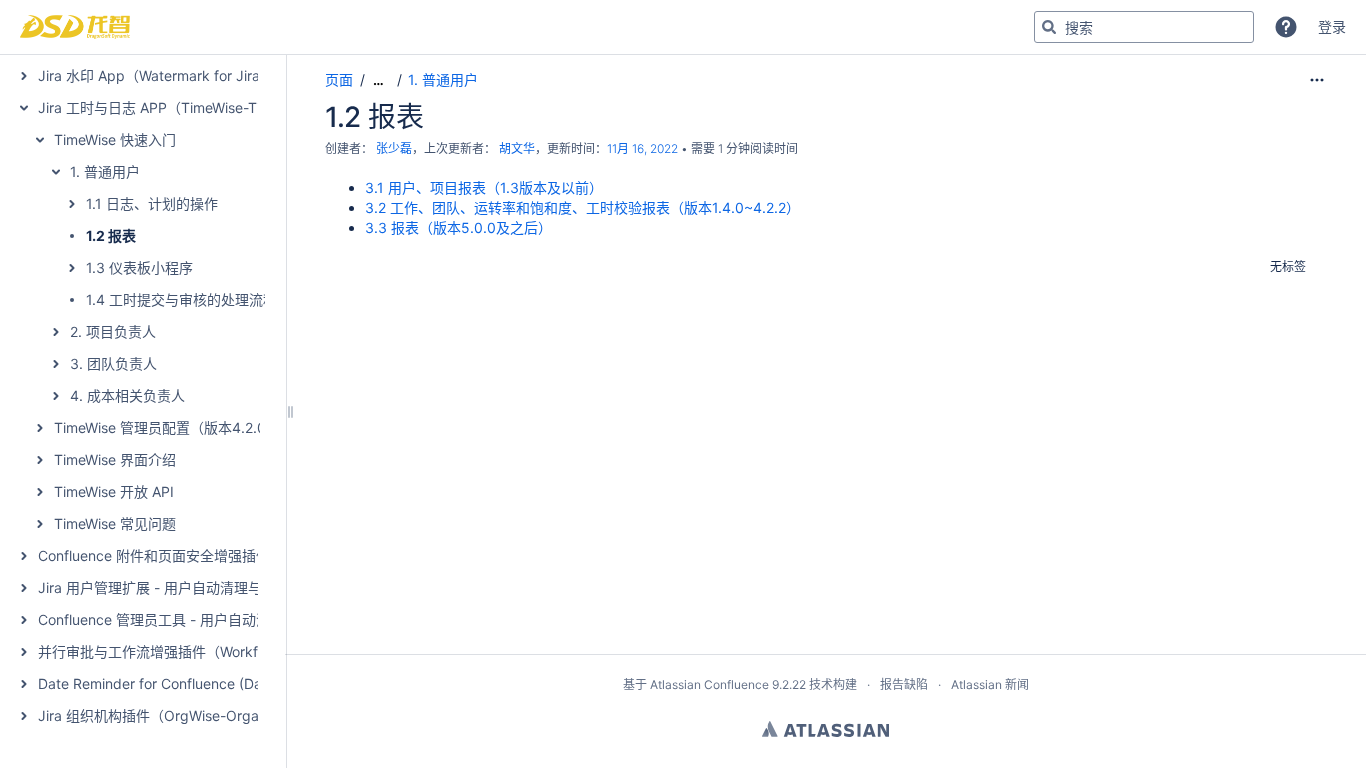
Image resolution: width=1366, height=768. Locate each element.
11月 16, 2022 (642, 148)
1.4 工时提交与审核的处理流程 (181, 299)
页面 (339, 79)
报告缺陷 (904, 684)
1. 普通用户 (105, 171)
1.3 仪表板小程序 (139, 267)
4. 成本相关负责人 (127, 395)
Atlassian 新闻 (990, 684)
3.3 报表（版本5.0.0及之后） (458, 227)
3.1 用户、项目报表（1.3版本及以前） (484, 187)
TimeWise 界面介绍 (115, 459)
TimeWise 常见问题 (115, 523)
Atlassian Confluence (709, 684)
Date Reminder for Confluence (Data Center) (183, 683)
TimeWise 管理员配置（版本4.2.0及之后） (188, 427)
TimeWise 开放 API (114, 491)
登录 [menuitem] (1332, 26)
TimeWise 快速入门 (115, 139)
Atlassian (825, 729)
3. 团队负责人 (113, 363)
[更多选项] (1317, 80)
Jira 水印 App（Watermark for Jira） (156, 75)
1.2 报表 (111, 235)
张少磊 (394, 148)
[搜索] (1049, 27)
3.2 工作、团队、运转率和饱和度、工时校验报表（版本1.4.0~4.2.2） (582, 207)
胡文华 (517, 148)
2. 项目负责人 (113, 331)
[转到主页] (75, 27)
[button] (1286, 27)
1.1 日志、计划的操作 (152, 203)
